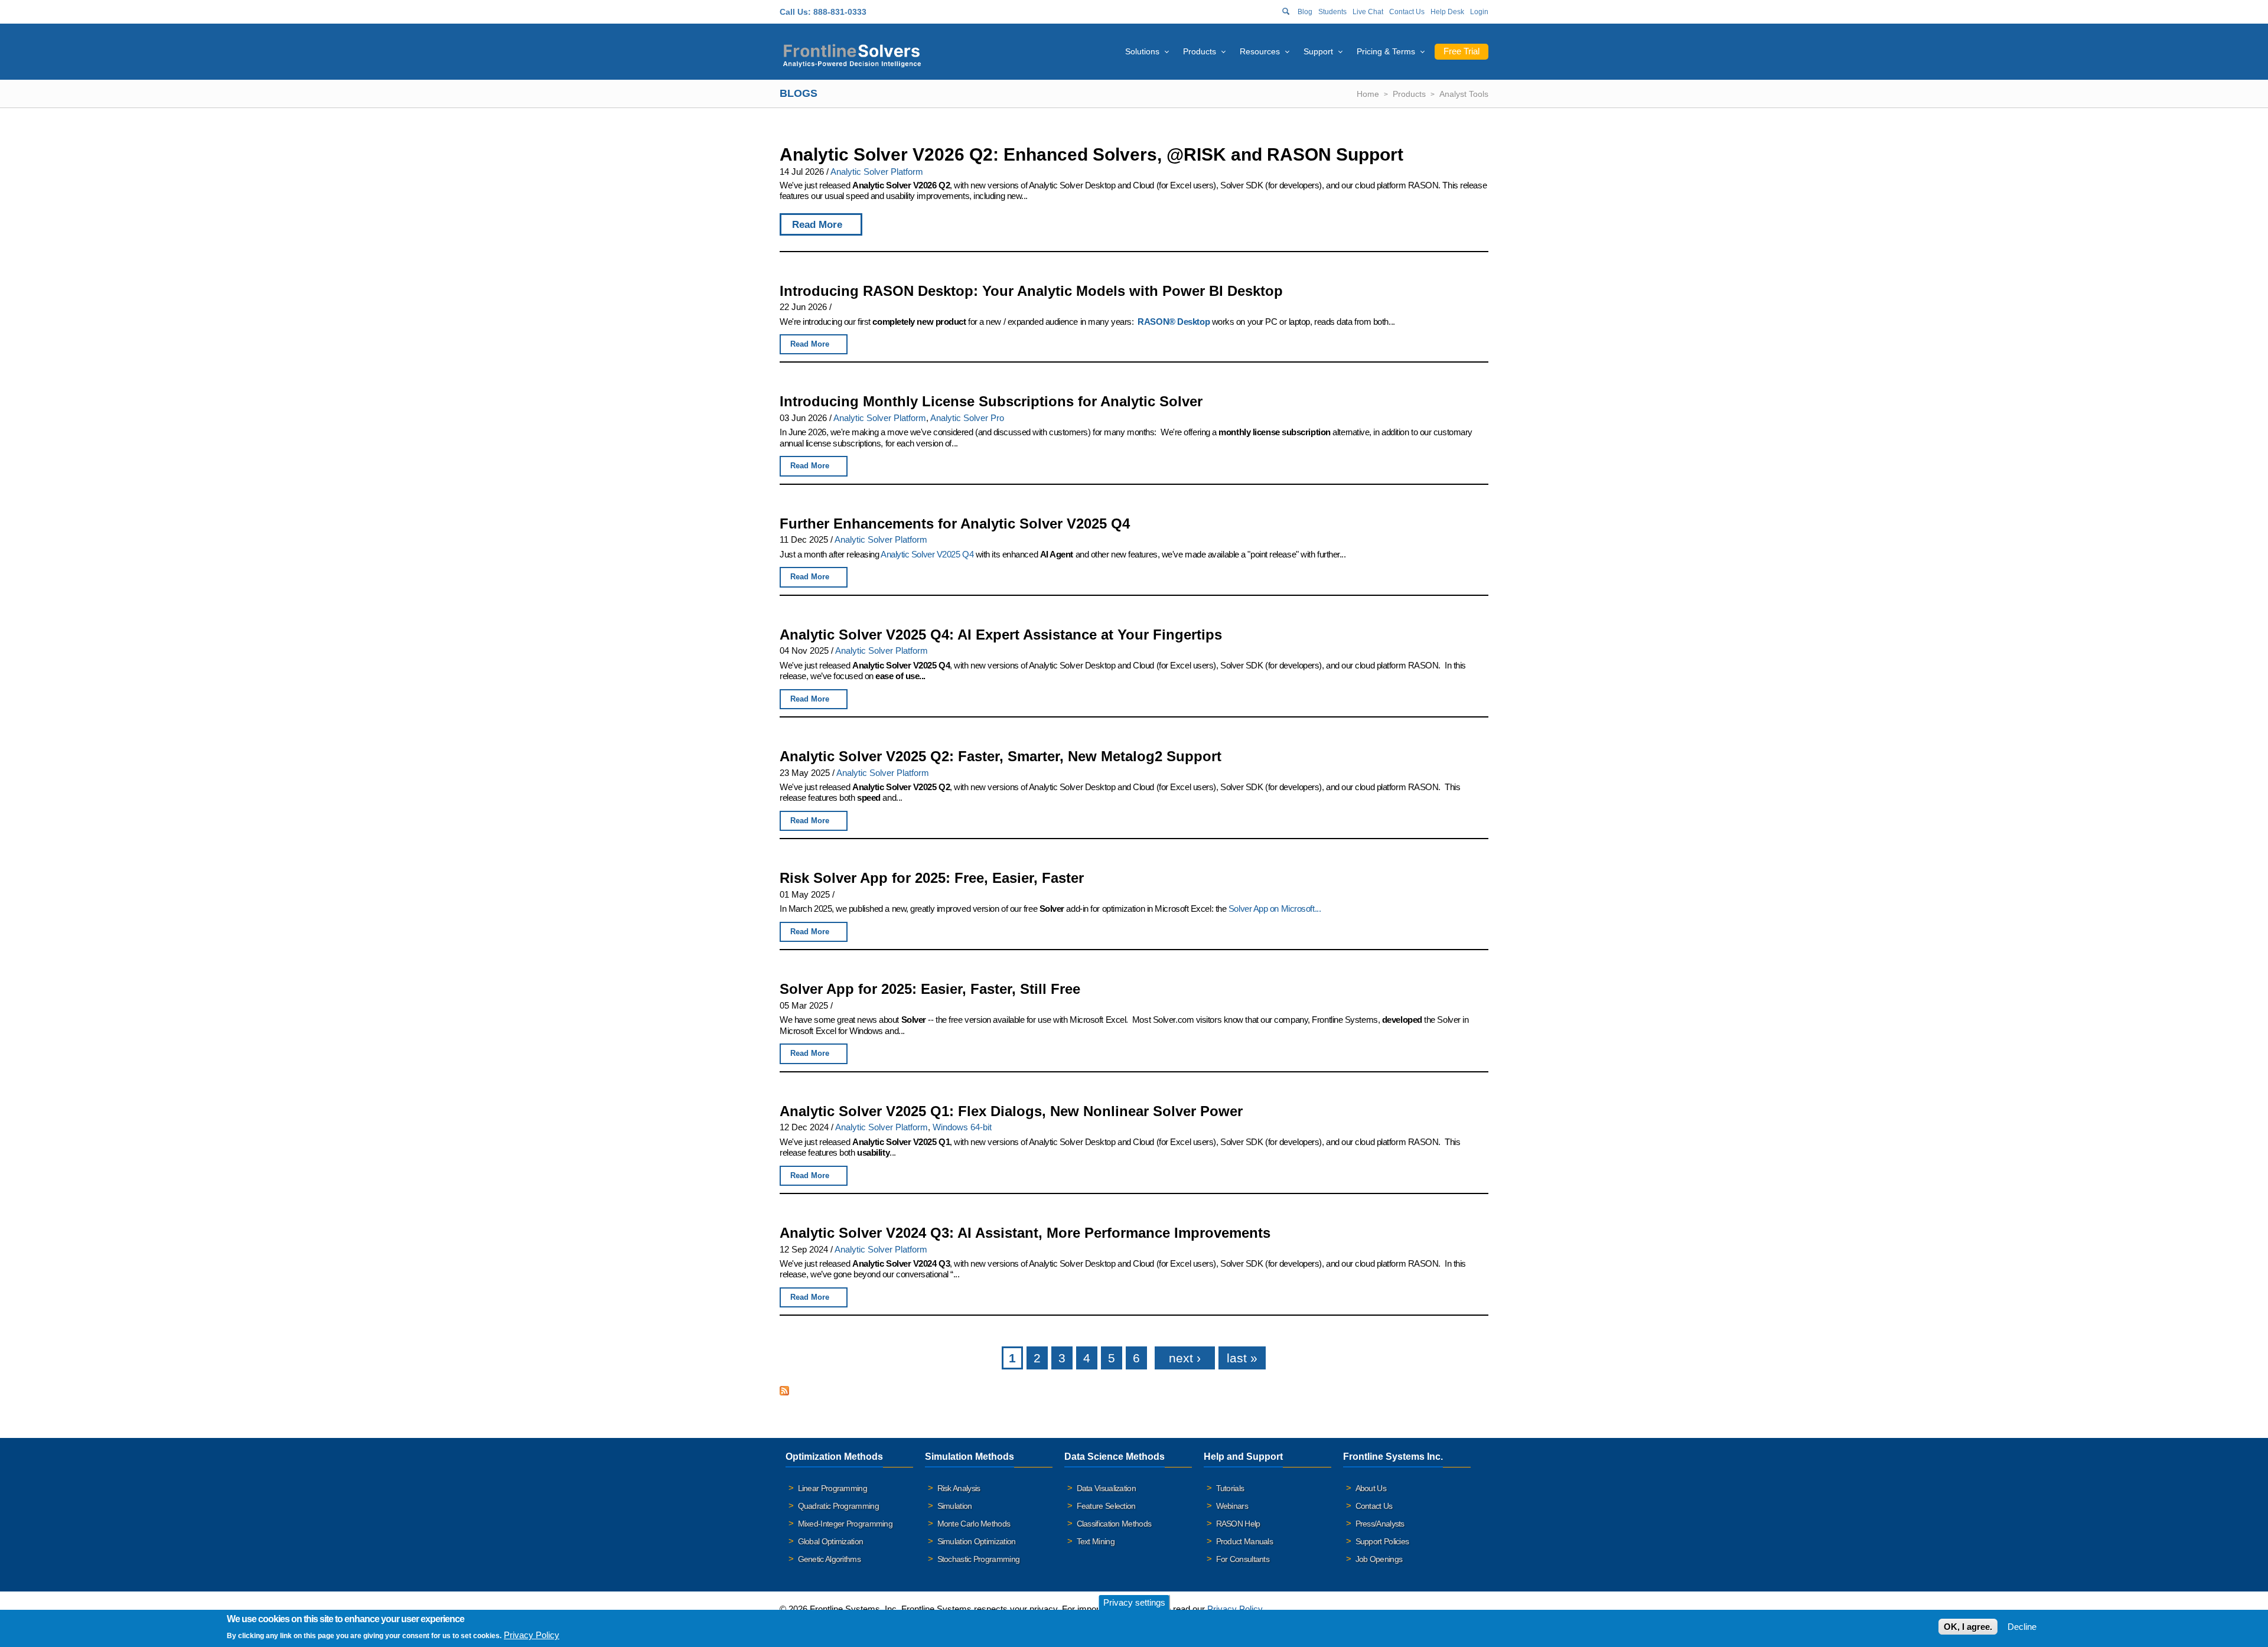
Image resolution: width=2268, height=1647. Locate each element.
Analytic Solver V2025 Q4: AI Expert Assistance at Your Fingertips (1001, 635)
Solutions (1142, 51)
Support (1318, 51)
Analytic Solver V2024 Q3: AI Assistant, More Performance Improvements (1025, 1233)
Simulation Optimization (977, 1541)
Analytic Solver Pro (967, 418)
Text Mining (1096, 1541)
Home (1368, 94)
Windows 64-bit (962, 1127)
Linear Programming (832, 1488)
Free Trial (1462, 51)
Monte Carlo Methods (974, 1524)
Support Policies (1382, 1541)
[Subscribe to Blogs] (784, 1392)
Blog (1305, 12)
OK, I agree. (1968, 1627)
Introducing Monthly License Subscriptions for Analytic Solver (991, 401)
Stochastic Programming (979, 1559)
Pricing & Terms (1386, 51)
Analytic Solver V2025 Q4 (927, 554)
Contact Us (1407, 12)
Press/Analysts (1380, 1524)
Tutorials (1230, 1488)
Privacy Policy (1235, 1609)
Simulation (955, 1506)
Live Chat (1368, 12)
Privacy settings (1134, 1602)
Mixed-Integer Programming (845, 1524)
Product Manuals (1245, 1541)
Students (1332, 12)
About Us (1371, 1488)
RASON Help (1238, 1524)
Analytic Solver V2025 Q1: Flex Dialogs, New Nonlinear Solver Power (1011, 1111)
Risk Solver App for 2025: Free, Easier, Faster (932, 878)
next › (1185, 1358)
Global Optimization (831, 1541)
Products (1200, 51)
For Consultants (1243, 1559)
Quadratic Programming (838, 1506)
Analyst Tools (1464, 94)
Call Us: (795, 12)
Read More (817, 224)
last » (1242, 1358)
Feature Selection (1106, 1506)
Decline (2022, 1627)
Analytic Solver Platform (877, 172)
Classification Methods (1114, 1524)
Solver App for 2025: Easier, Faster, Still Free (930, 989)
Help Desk (1447, 12)
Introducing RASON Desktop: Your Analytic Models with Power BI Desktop (1031, 291)
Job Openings (1379, 1559)
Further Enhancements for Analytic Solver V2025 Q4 (955, 524)
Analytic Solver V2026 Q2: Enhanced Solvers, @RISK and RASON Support (1091, 154)
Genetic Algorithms (829, 1559)
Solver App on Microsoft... (1275, 909)
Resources (1260, 51)
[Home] (852, 54)
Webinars (1232, 1506)
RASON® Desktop (1174, 322)
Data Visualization (1106, 1488)
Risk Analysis (959, 1488)
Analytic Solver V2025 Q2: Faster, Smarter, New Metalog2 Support (1001, 756)
